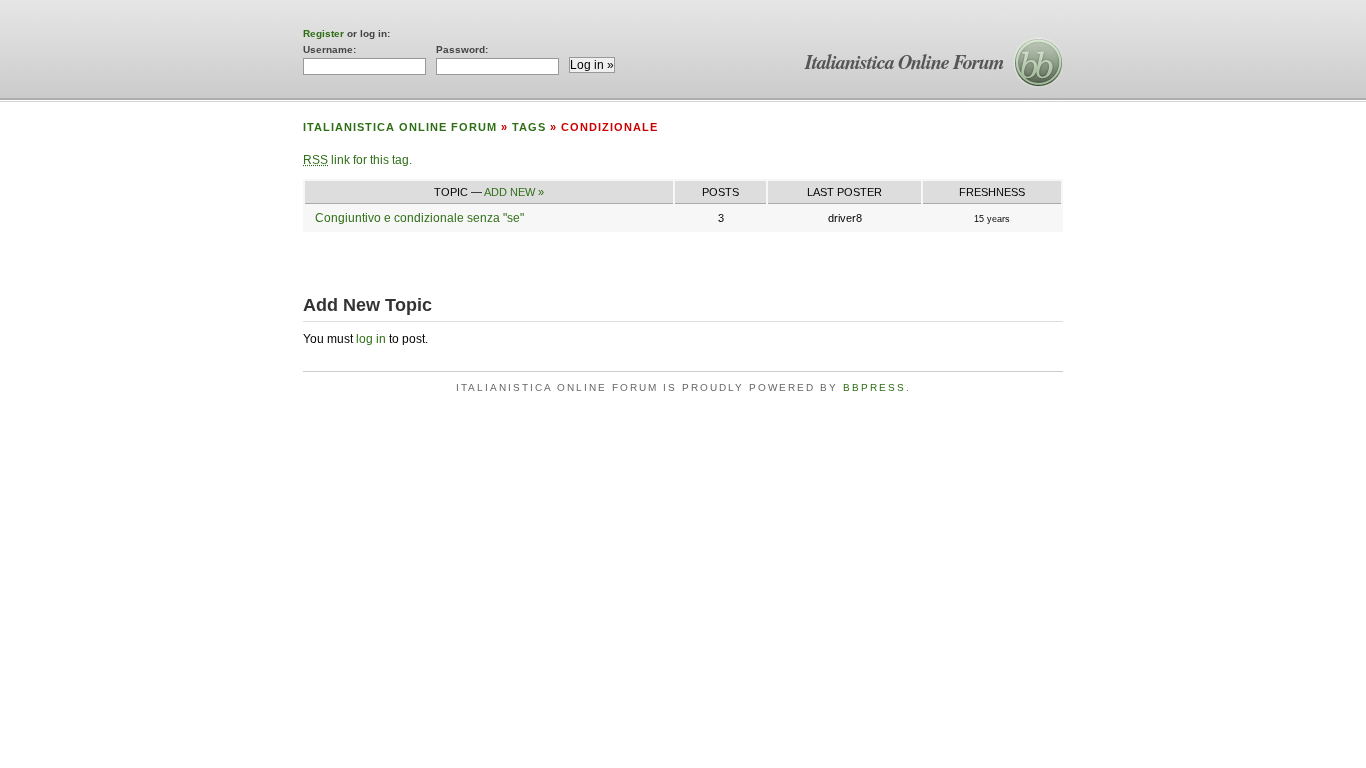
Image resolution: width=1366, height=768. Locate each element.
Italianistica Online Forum (904, 61)
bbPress (874, 387)
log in (371, 339)
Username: (329, 49)
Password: (462, 49)
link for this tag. (357, 160)
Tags (529, 127)
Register (323, 33)
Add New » (514, 192)
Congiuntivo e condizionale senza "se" (419, 218)
